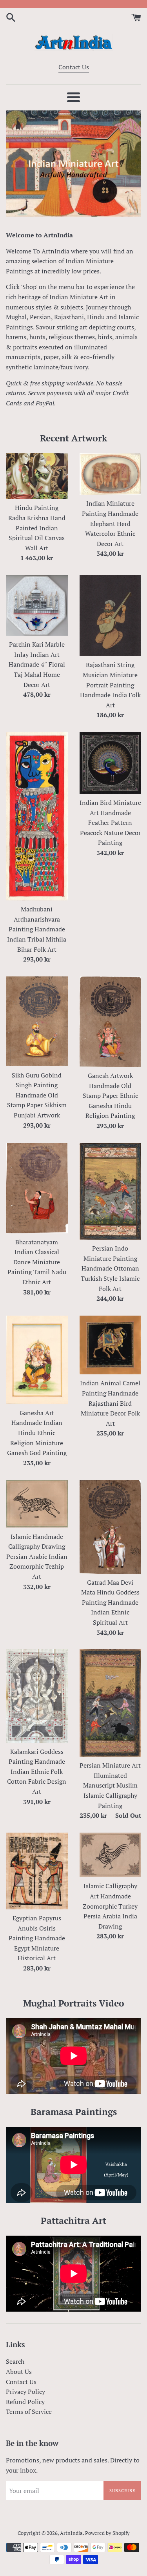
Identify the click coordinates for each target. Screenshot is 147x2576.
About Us (19, 2372)
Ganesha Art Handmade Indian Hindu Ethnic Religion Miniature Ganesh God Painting (37, 1433)
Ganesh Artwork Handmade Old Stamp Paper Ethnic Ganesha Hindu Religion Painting (110, 1095)
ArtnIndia (71, 2533)
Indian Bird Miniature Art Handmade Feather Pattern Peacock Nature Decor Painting (110, 823)
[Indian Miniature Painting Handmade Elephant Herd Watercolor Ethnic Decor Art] (111, 474)
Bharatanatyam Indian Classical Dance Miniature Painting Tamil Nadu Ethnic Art (37, 1262)
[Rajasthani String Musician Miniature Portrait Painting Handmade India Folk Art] (111, 616)
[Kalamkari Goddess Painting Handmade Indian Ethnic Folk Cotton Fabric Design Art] (37, 1696)
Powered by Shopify (107, 2533)
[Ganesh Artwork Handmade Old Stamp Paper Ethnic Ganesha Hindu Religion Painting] (111, 1022)
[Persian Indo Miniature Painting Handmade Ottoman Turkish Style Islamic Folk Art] (111, 1191)
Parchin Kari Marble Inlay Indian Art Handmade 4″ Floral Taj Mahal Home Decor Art (37, 664)
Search (15, 2361)
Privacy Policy (25, 2392)
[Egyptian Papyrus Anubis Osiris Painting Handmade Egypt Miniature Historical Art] (37, 1871)
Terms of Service (29, 2411)
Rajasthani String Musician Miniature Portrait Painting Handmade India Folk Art (110, 685)
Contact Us (74, 67)
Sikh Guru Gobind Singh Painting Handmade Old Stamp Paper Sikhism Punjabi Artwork (37, 1095)
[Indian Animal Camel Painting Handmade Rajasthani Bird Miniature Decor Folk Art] (111, 1345)
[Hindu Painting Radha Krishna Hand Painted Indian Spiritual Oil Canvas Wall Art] (37, 476)
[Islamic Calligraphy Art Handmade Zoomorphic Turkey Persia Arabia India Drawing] (111, 1855)
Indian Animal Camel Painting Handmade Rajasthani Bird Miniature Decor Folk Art (110, 1403)
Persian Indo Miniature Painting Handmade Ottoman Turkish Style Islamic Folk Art (110, 1268)
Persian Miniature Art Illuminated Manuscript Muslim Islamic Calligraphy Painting (110, 1785)
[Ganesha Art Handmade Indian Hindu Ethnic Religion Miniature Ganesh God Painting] (37, 1360)
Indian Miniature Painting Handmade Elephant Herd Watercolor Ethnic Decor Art (110, 523)
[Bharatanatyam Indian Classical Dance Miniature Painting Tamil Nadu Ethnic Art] (37, 1188)
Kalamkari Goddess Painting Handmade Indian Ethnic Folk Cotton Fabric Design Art (37, 1772)
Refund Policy (25, 2402)
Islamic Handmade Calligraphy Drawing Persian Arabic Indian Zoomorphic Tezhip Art (37, 1556)
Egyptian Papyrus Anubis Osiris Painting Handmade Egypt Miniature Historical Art (37, 1938)
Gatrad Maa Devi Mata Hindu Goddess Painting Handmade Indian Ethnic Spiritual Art (110, 1602)
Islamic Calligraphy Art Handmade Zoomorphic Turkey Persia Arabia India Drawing (110, 1906)
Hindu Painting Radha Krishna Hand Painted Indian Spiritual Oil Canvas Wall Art (37, 528)
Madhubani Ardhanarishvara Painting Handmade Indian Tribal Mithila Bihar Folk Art (37, 929)
